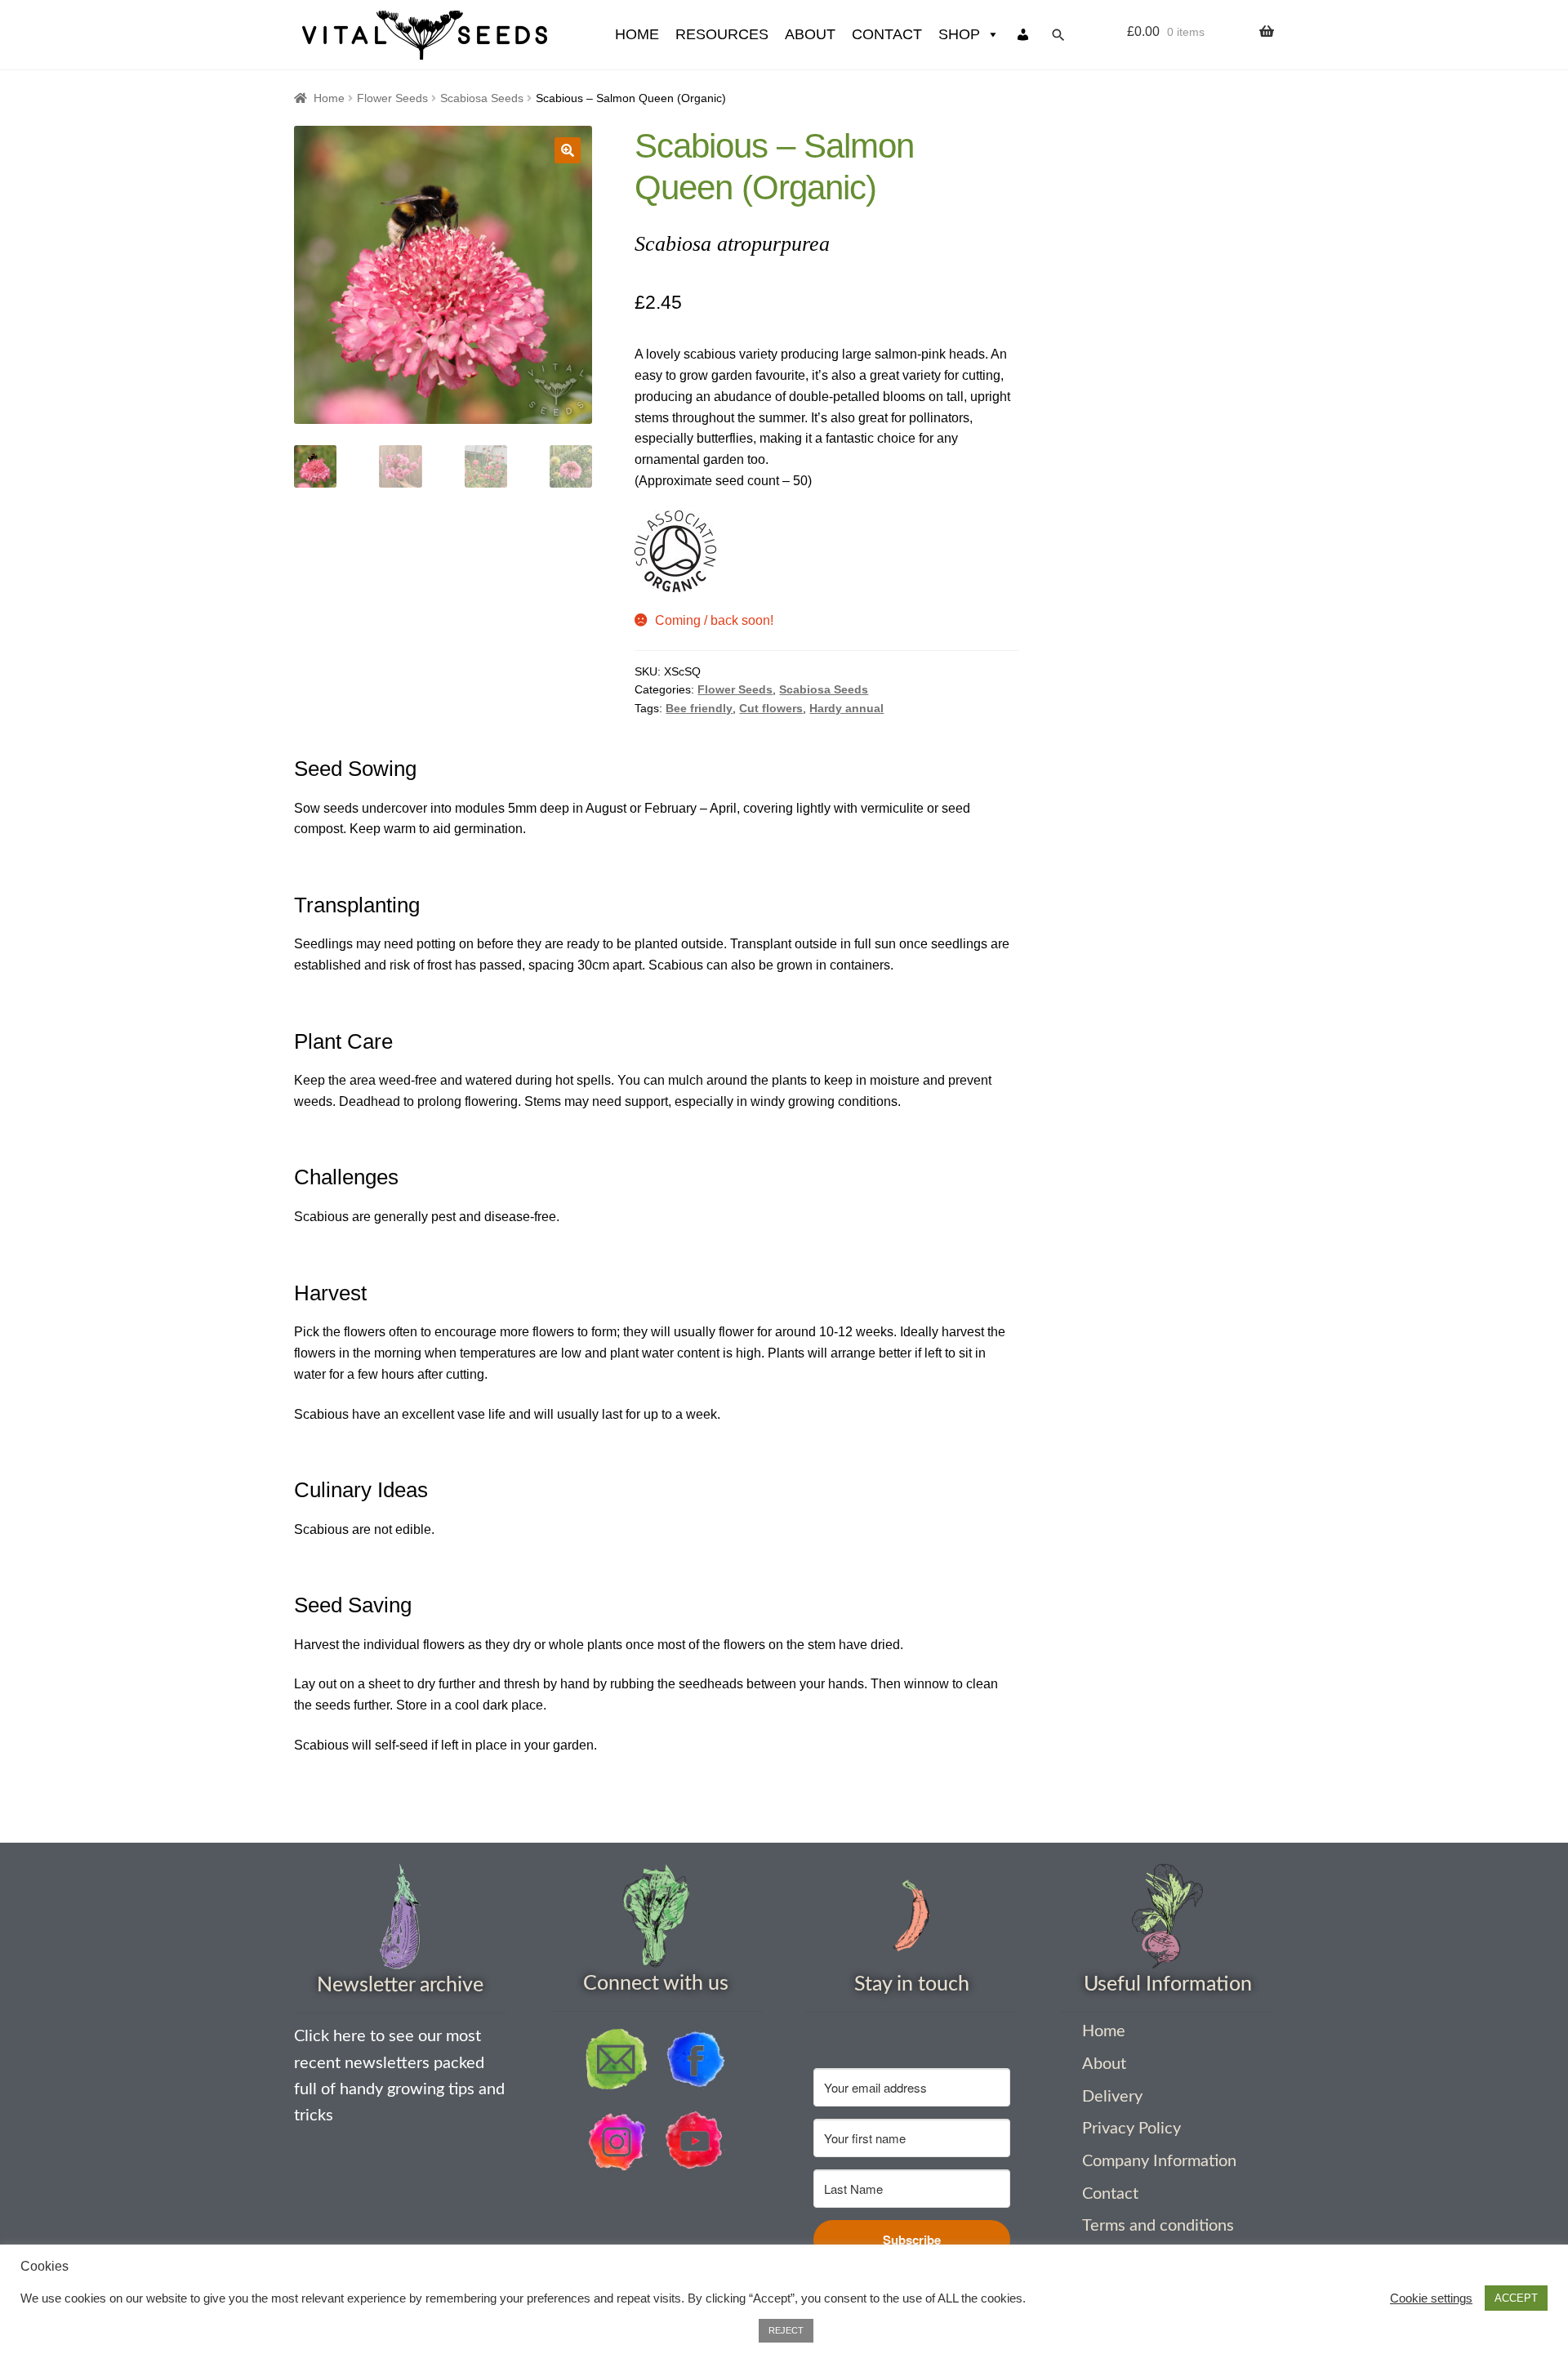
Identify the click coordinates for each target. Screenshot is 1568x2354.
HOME (637, 34)
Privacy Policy (1131, 2129)
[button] (568, 150)
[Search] (1058, 35)
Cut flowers (771, 708)
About (810, 34)
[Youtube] (695, 2142)
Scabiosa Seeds (482, 98)
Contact (887, 34)
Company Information (1159, 2161)
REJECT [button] (786, 2330)
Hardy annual (846, 708)
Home (329, 98)
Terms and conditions (1158, 2226)
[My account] (1023, 35)
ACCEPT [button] (1516, 2298)
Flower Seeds (392, 98)
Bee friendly (699, 708)
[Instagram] (617, 2142)
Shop (959, 34)
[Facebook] (695, 2059)
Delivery (1112, 2097)
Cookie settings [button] (1431, 2298)
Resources (722, 34)
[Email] (617, 2059)
